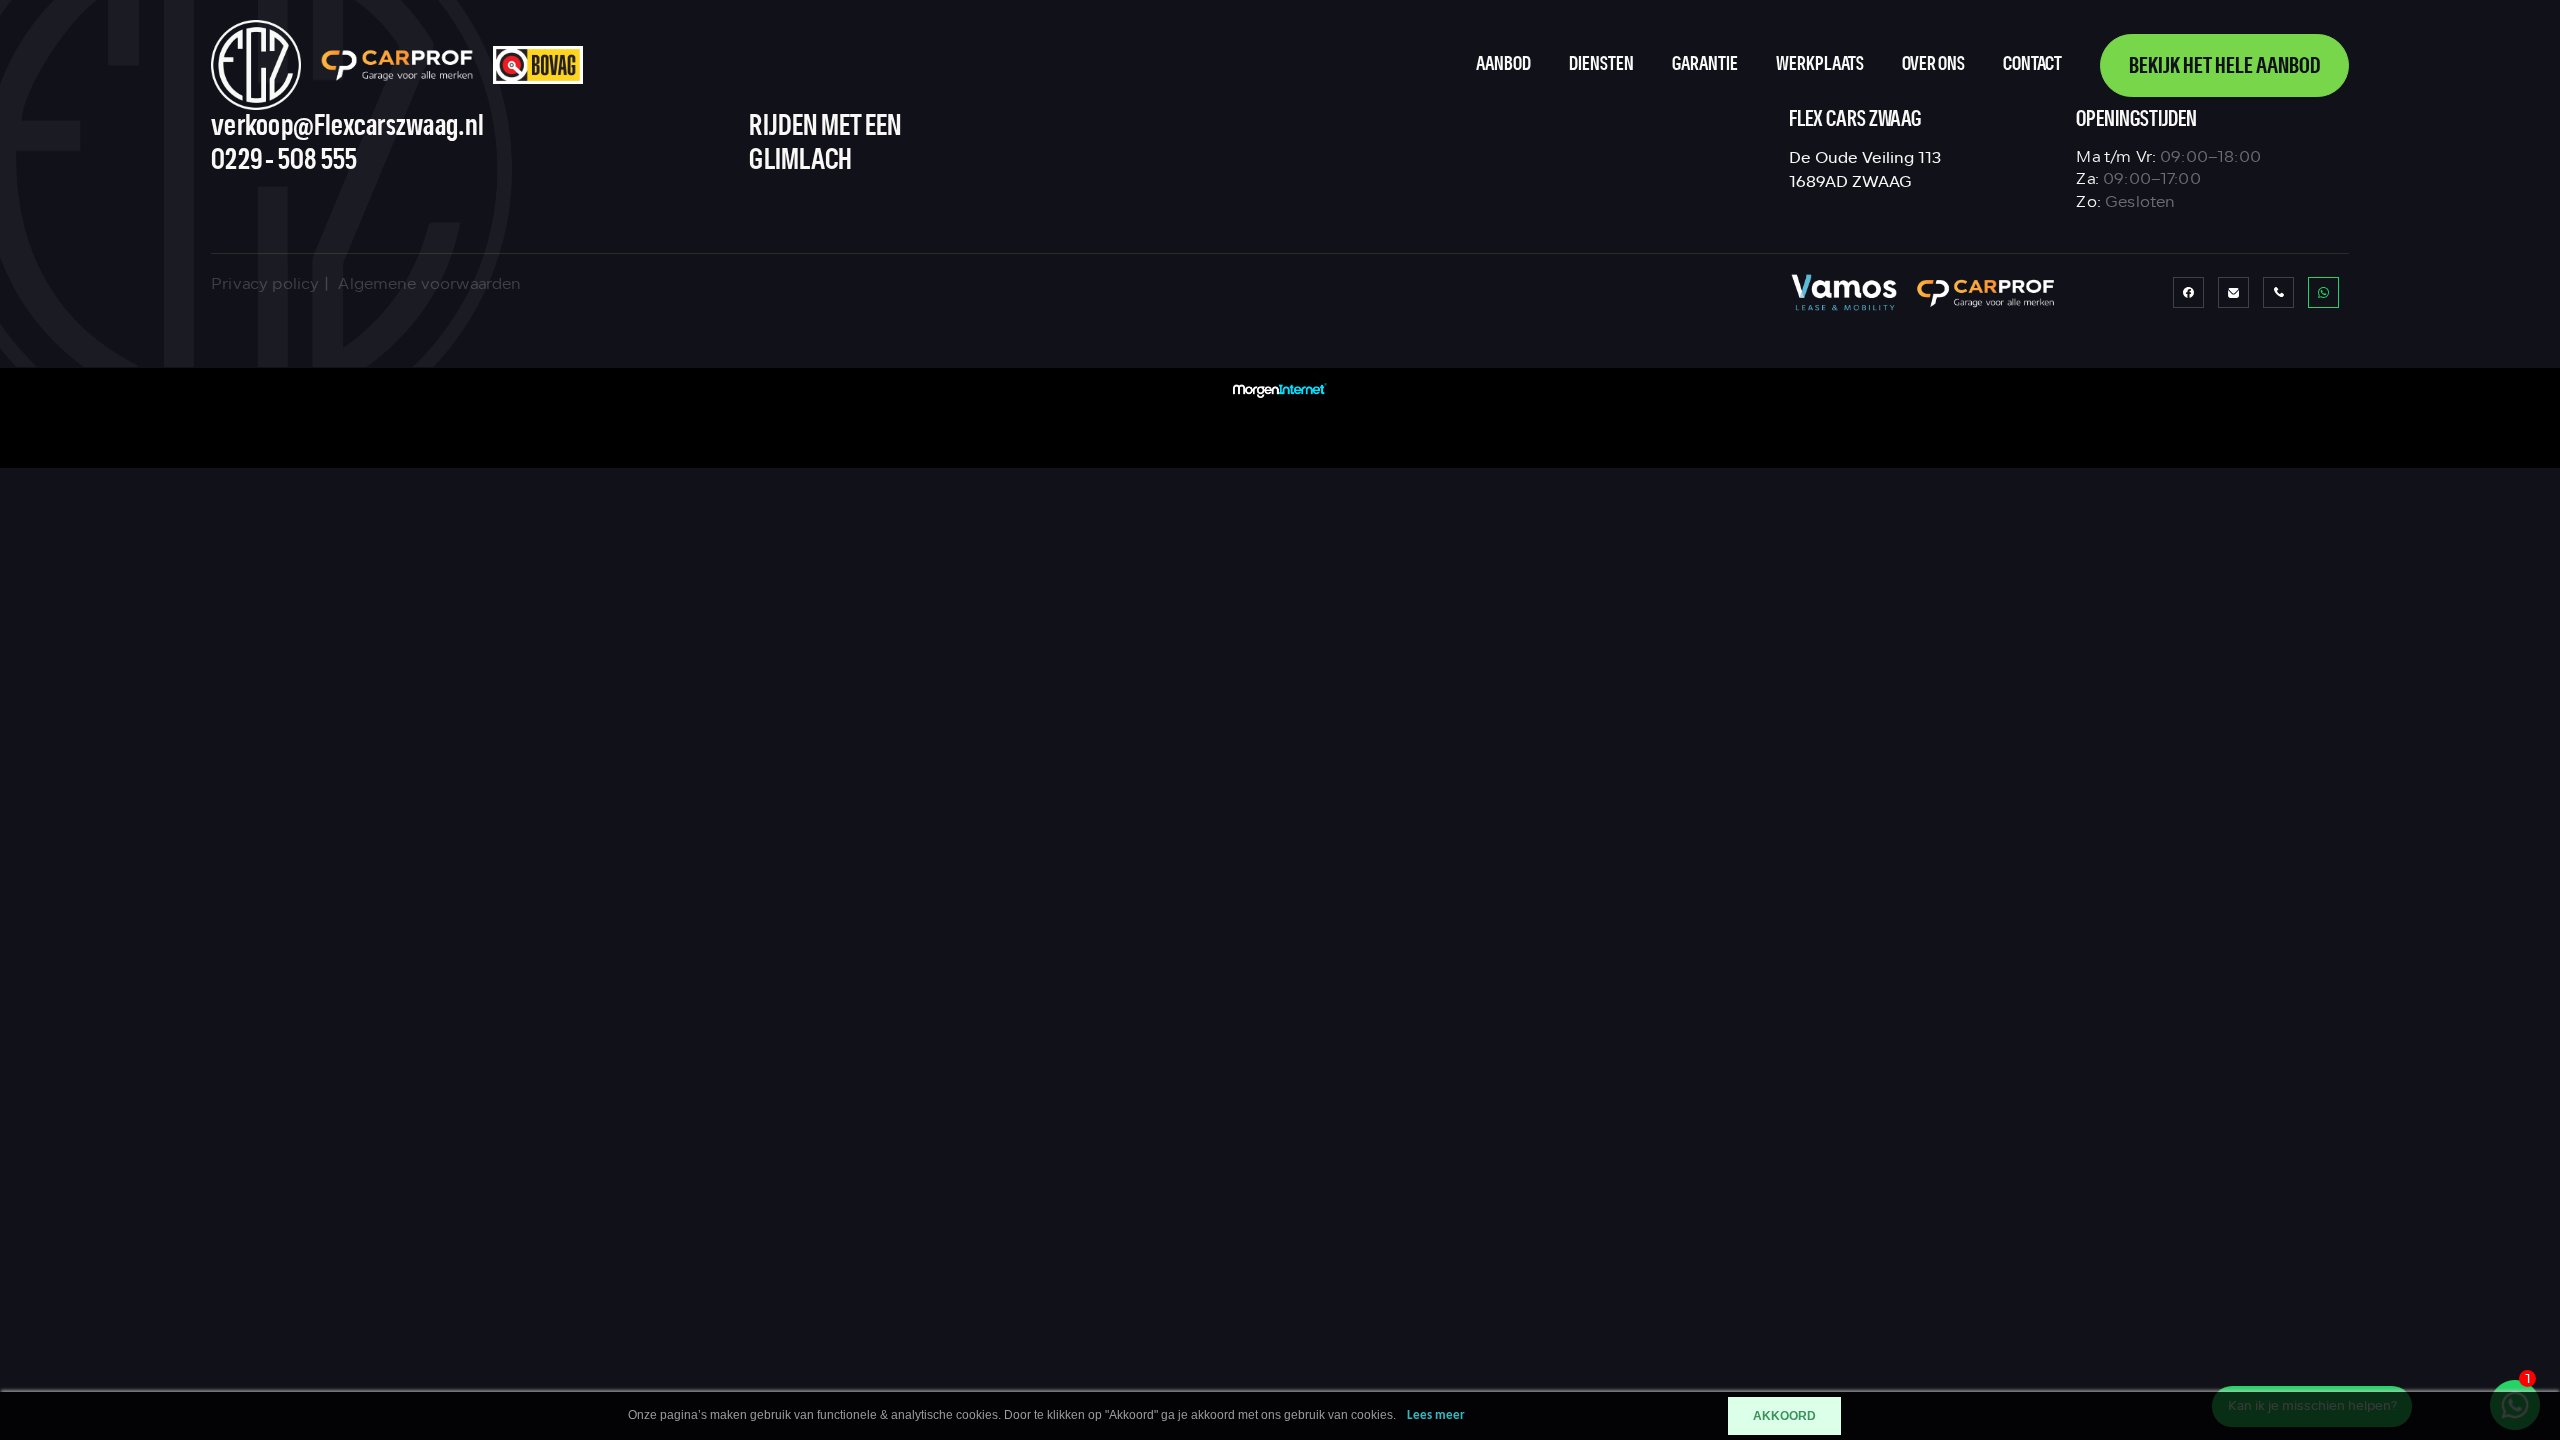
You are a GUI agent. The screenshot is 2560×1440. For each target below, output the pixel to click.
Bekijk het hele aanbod (2224, 66)
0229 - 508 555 (284, 160)
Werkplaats (1820, 64)
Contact (2032, 64)
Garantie (1705, 64)
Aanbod (1503, 64)
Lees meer (1436, 1415)
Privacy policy (265, 284)
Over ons (1933, 64)
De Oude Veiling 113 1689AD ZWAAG (1865, 169)
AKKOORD (1784, 1416)
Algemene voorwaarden (429, 284)
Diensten (1601, 64)
